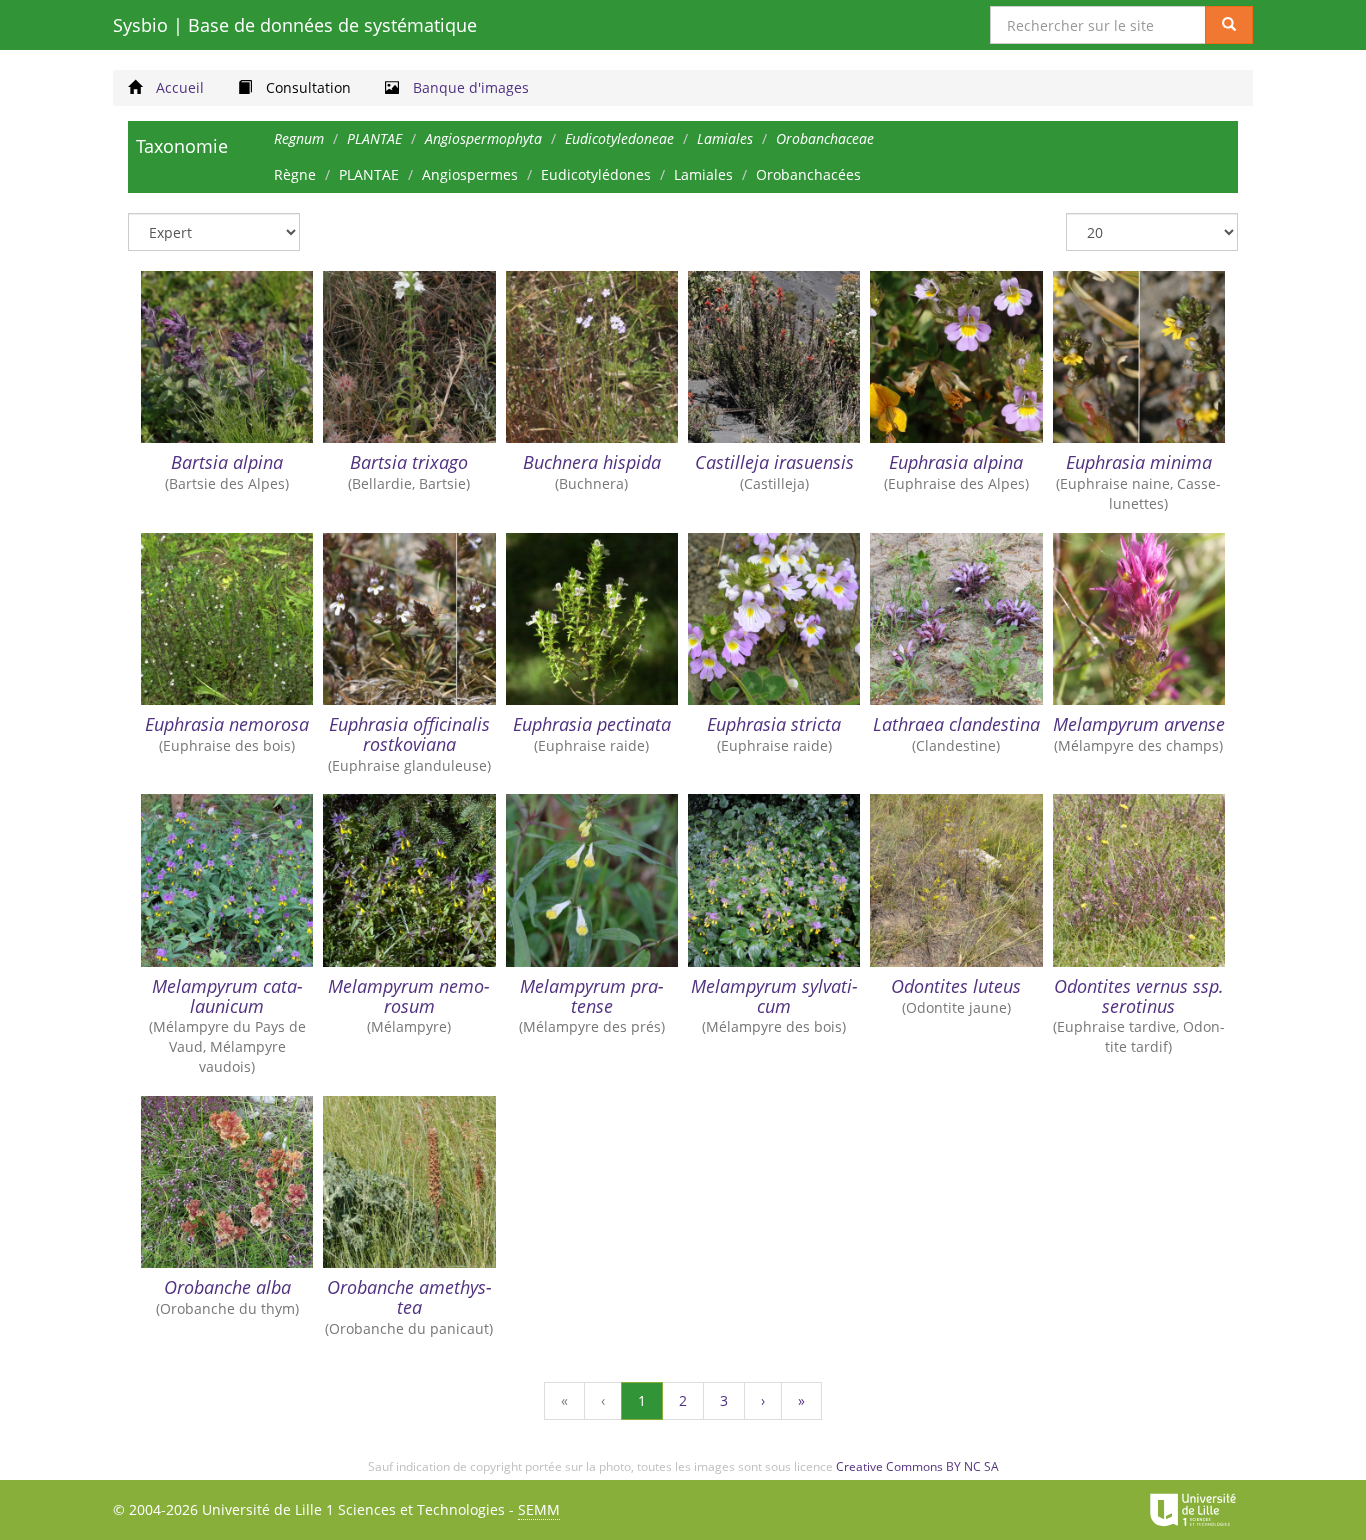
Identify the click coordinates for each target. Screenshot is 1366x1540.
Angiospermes (470, 174)
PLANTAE (369, 174)
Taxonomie (182, 146)
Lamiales (703, 174)
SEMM (539, 1509)
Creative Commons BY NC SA (917, 1466)
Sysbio (295, 25)
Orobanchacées (808, 174)
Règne (295, 174)
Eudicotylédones (596, 174)
